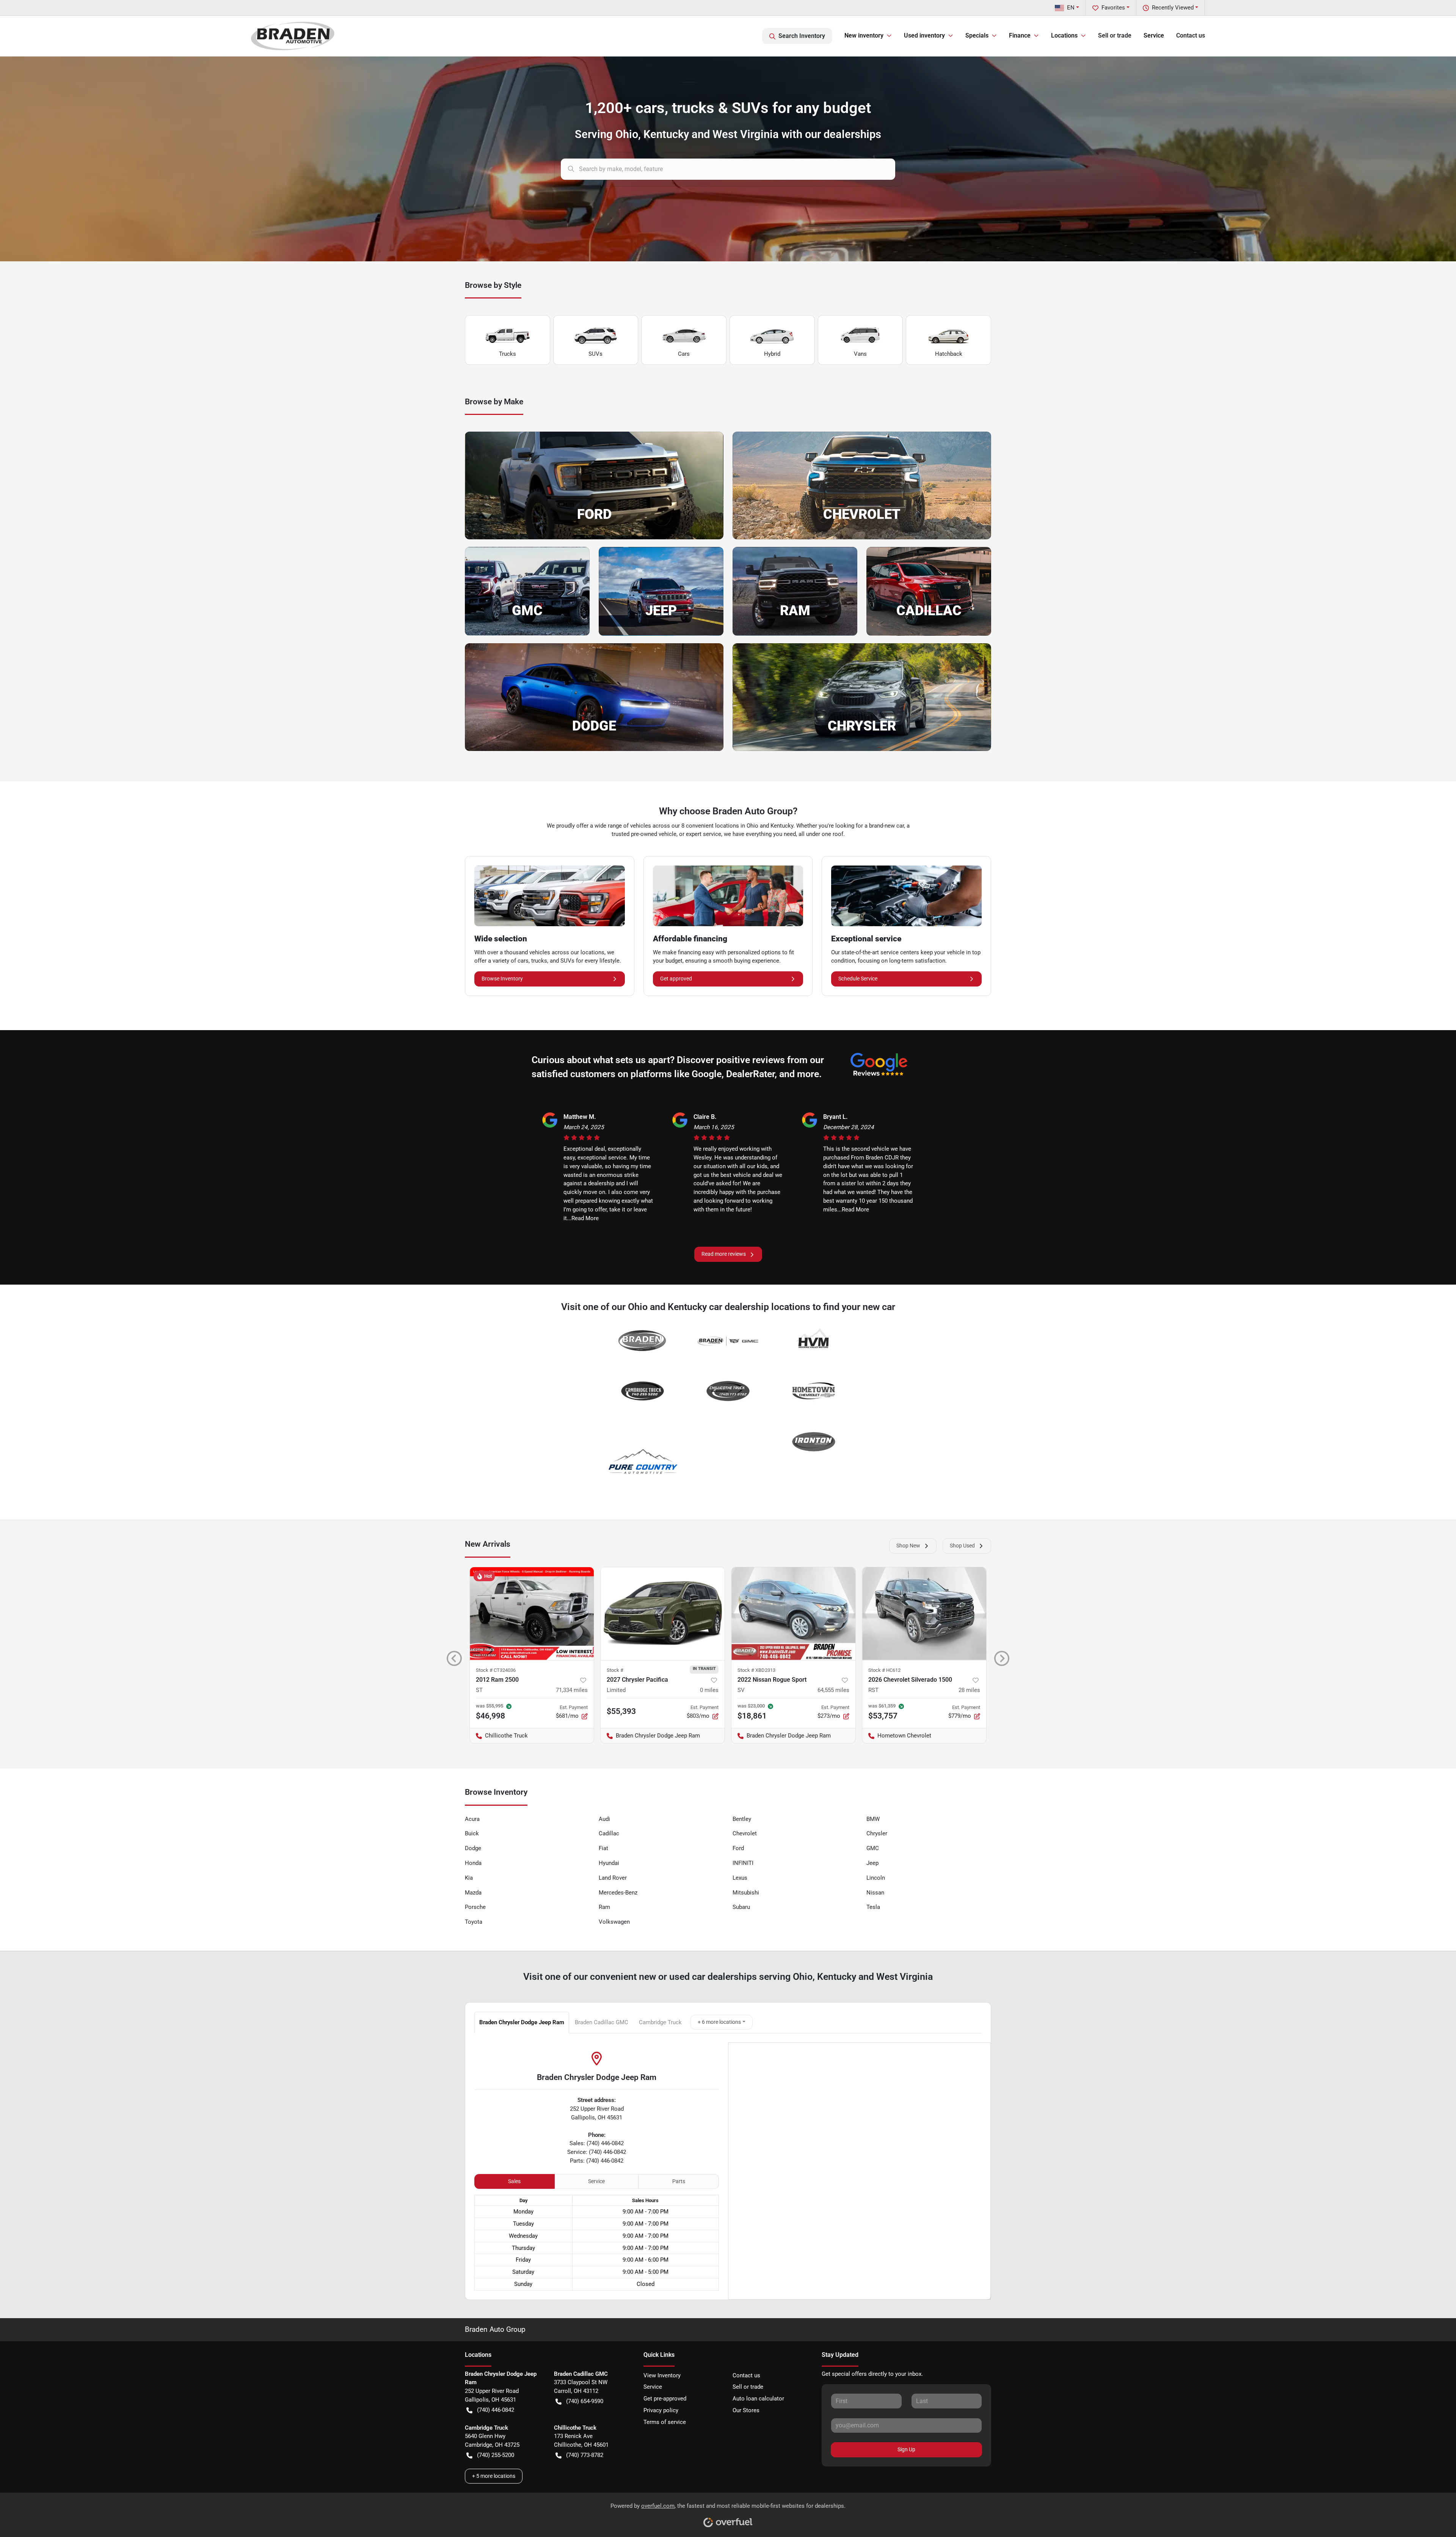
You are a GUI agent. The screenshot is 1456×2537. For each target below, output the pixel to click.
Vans (860, 354)
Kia (469, 1878)
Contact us (1191, 35)
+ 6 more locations (719, 2022)
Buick (472, 1833)
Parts (679, 2181)
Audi (604, 1819)
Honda (473, 1863)
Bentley (742, 1819)
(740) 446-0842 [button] (496, 2410)
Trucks (508, 354)
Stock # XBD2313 (756, 1670)
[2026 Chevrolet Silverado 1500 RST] (924, 1614)
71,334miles (572, 1690)
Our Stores (746, 2410)
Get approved (676, 979)
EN (1071, 8)
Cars (684, 354)
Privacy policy (661, 2410)
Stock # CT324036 (496, 1670)
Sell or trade (1115, 35)
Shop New (908, 1546)
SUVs (595, 354)
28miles (969, 1690)
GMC (873, 1848)
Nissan (875, 1893)
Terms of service (665, 2422)
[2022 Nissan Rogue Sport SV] (793, 1614)
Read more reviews (724, 1254)
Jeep (872, 1863)
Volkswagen (614, 1922)
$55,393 (621, 1711)
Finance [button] (1020, 35)
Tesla (873, 1907)
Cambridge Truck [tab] (660, 2022)
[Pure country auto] (642, 1464)
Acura (472, 1819)
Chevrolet (745, 1833)
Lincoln (876, 1878)
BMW (873, 1819)
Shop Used (962, 1546)
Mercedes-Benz (618, 1893)
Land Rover (613, 1878)
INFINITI (743, 1863)
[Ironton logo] (814, 1442)
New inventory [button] (864, 35)
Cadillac (609, 1833)
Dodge (473, 1848)
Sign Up (906, 2449)
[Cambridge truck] (642, 1392)
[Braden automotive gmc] (728, 1342)
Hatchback (949, 354)
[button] (454, 1658)
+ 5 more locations (494, 2476)
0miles (709, 1690)
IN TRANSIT (704, 1668)
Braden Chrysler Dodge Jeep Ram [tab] (522, 2022)
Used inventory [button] (924, 35)
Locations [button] (1064, 35)
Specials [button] (977, 35)
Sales (514, 2181)
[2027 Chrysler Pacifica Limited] (663, 1614)
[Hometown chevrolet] (814, 1392)
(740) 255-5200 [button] (496, 2455)
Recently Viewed (1173, 8)
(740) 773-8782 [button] (585, 2455)
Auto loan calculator (758, 2399)
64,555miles (833, 1690)
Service (1154, 35)
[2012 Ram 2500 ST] (532, 1614)
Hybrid (772, 354)
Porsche (475, 1907)
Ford (738, 1848)
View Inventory (662, 2375)
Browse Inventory (502, 979)
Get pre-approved (665, 2399)
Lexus (740, 1878)
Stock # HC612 (884, 1670)
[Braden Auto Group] (293, 36)
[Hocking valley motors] (814, 1342)
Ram (604, 1907)
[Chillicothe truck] (728, 1392)
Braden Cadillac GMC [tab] (602, 2022)
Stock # (615, 1670)
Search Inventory (802, 36)
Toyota (474, 1922)
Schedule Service (858, 979)
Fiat (603, 1848)
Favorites (1113, 8)
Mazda (473, 1893)
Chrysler (877, 1833)
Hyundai (609, 1863)
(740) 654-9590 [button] (585, 2401)
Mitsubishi (746, 1893)
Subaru (741, 1907)
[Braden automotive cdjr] (642, 1342)
